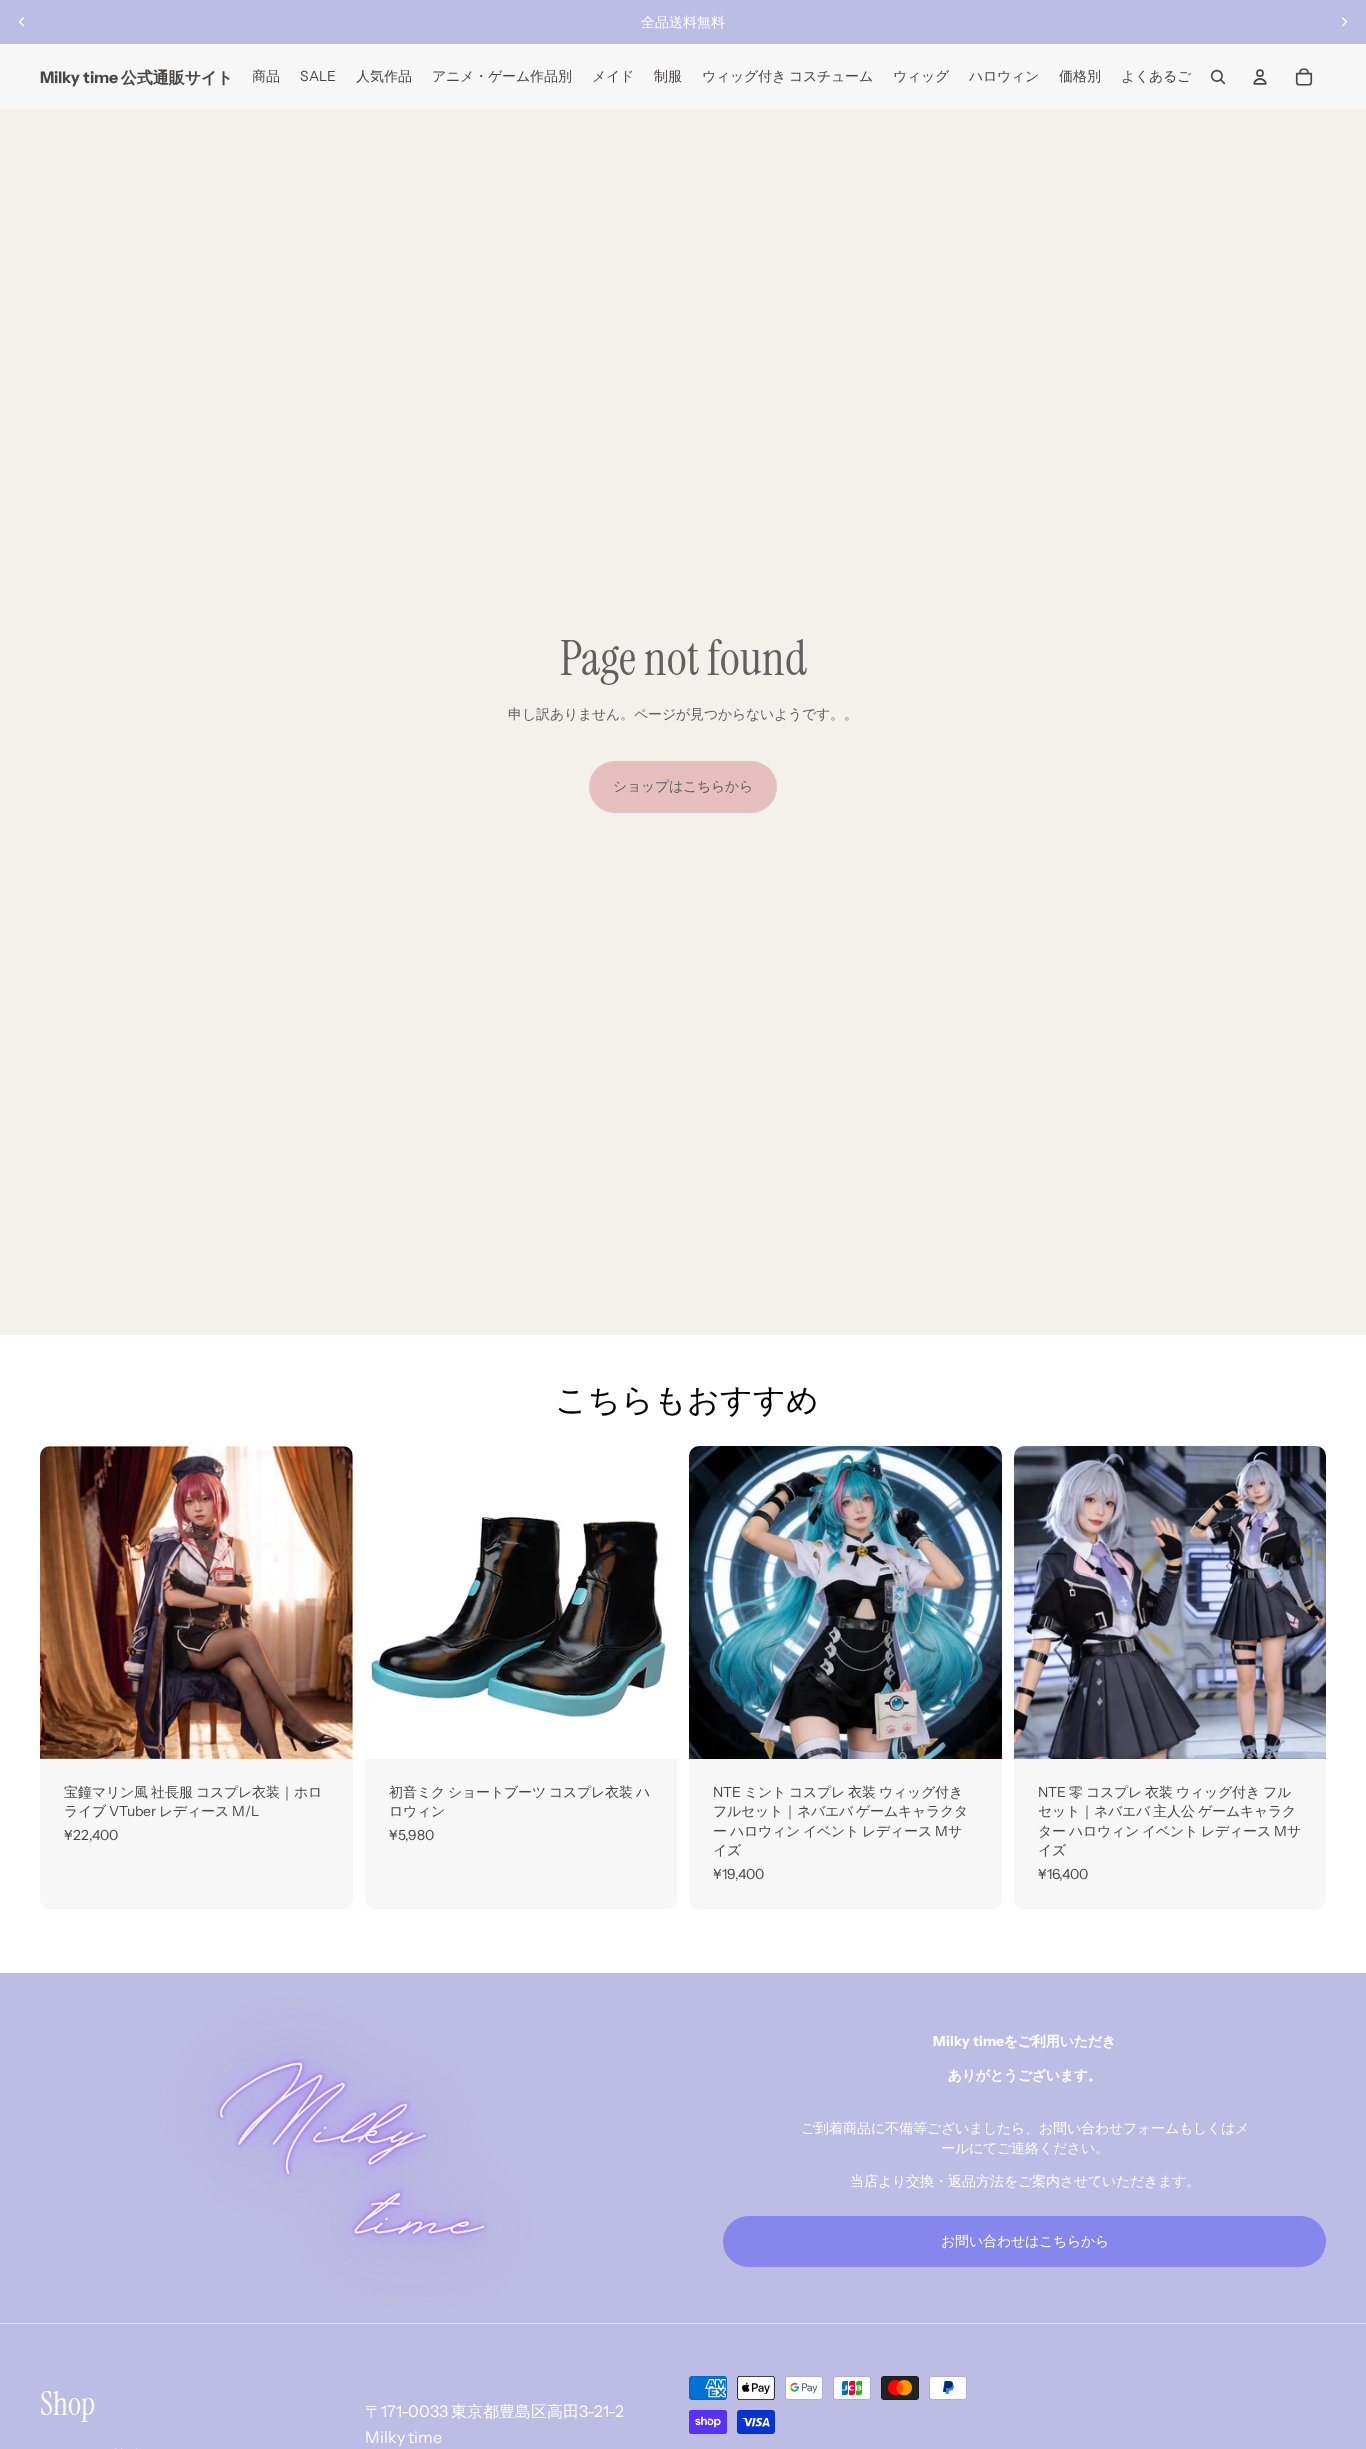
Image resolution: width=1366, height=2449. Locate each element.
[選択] (322, 1728)
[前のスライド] (22, 22)
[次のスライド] (1344, 22)
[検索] (1218, 77)
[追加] (646, 1728)
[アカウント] (1260, 77)
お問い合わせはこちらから (1025, 2241)
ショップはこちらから (683, 786)
